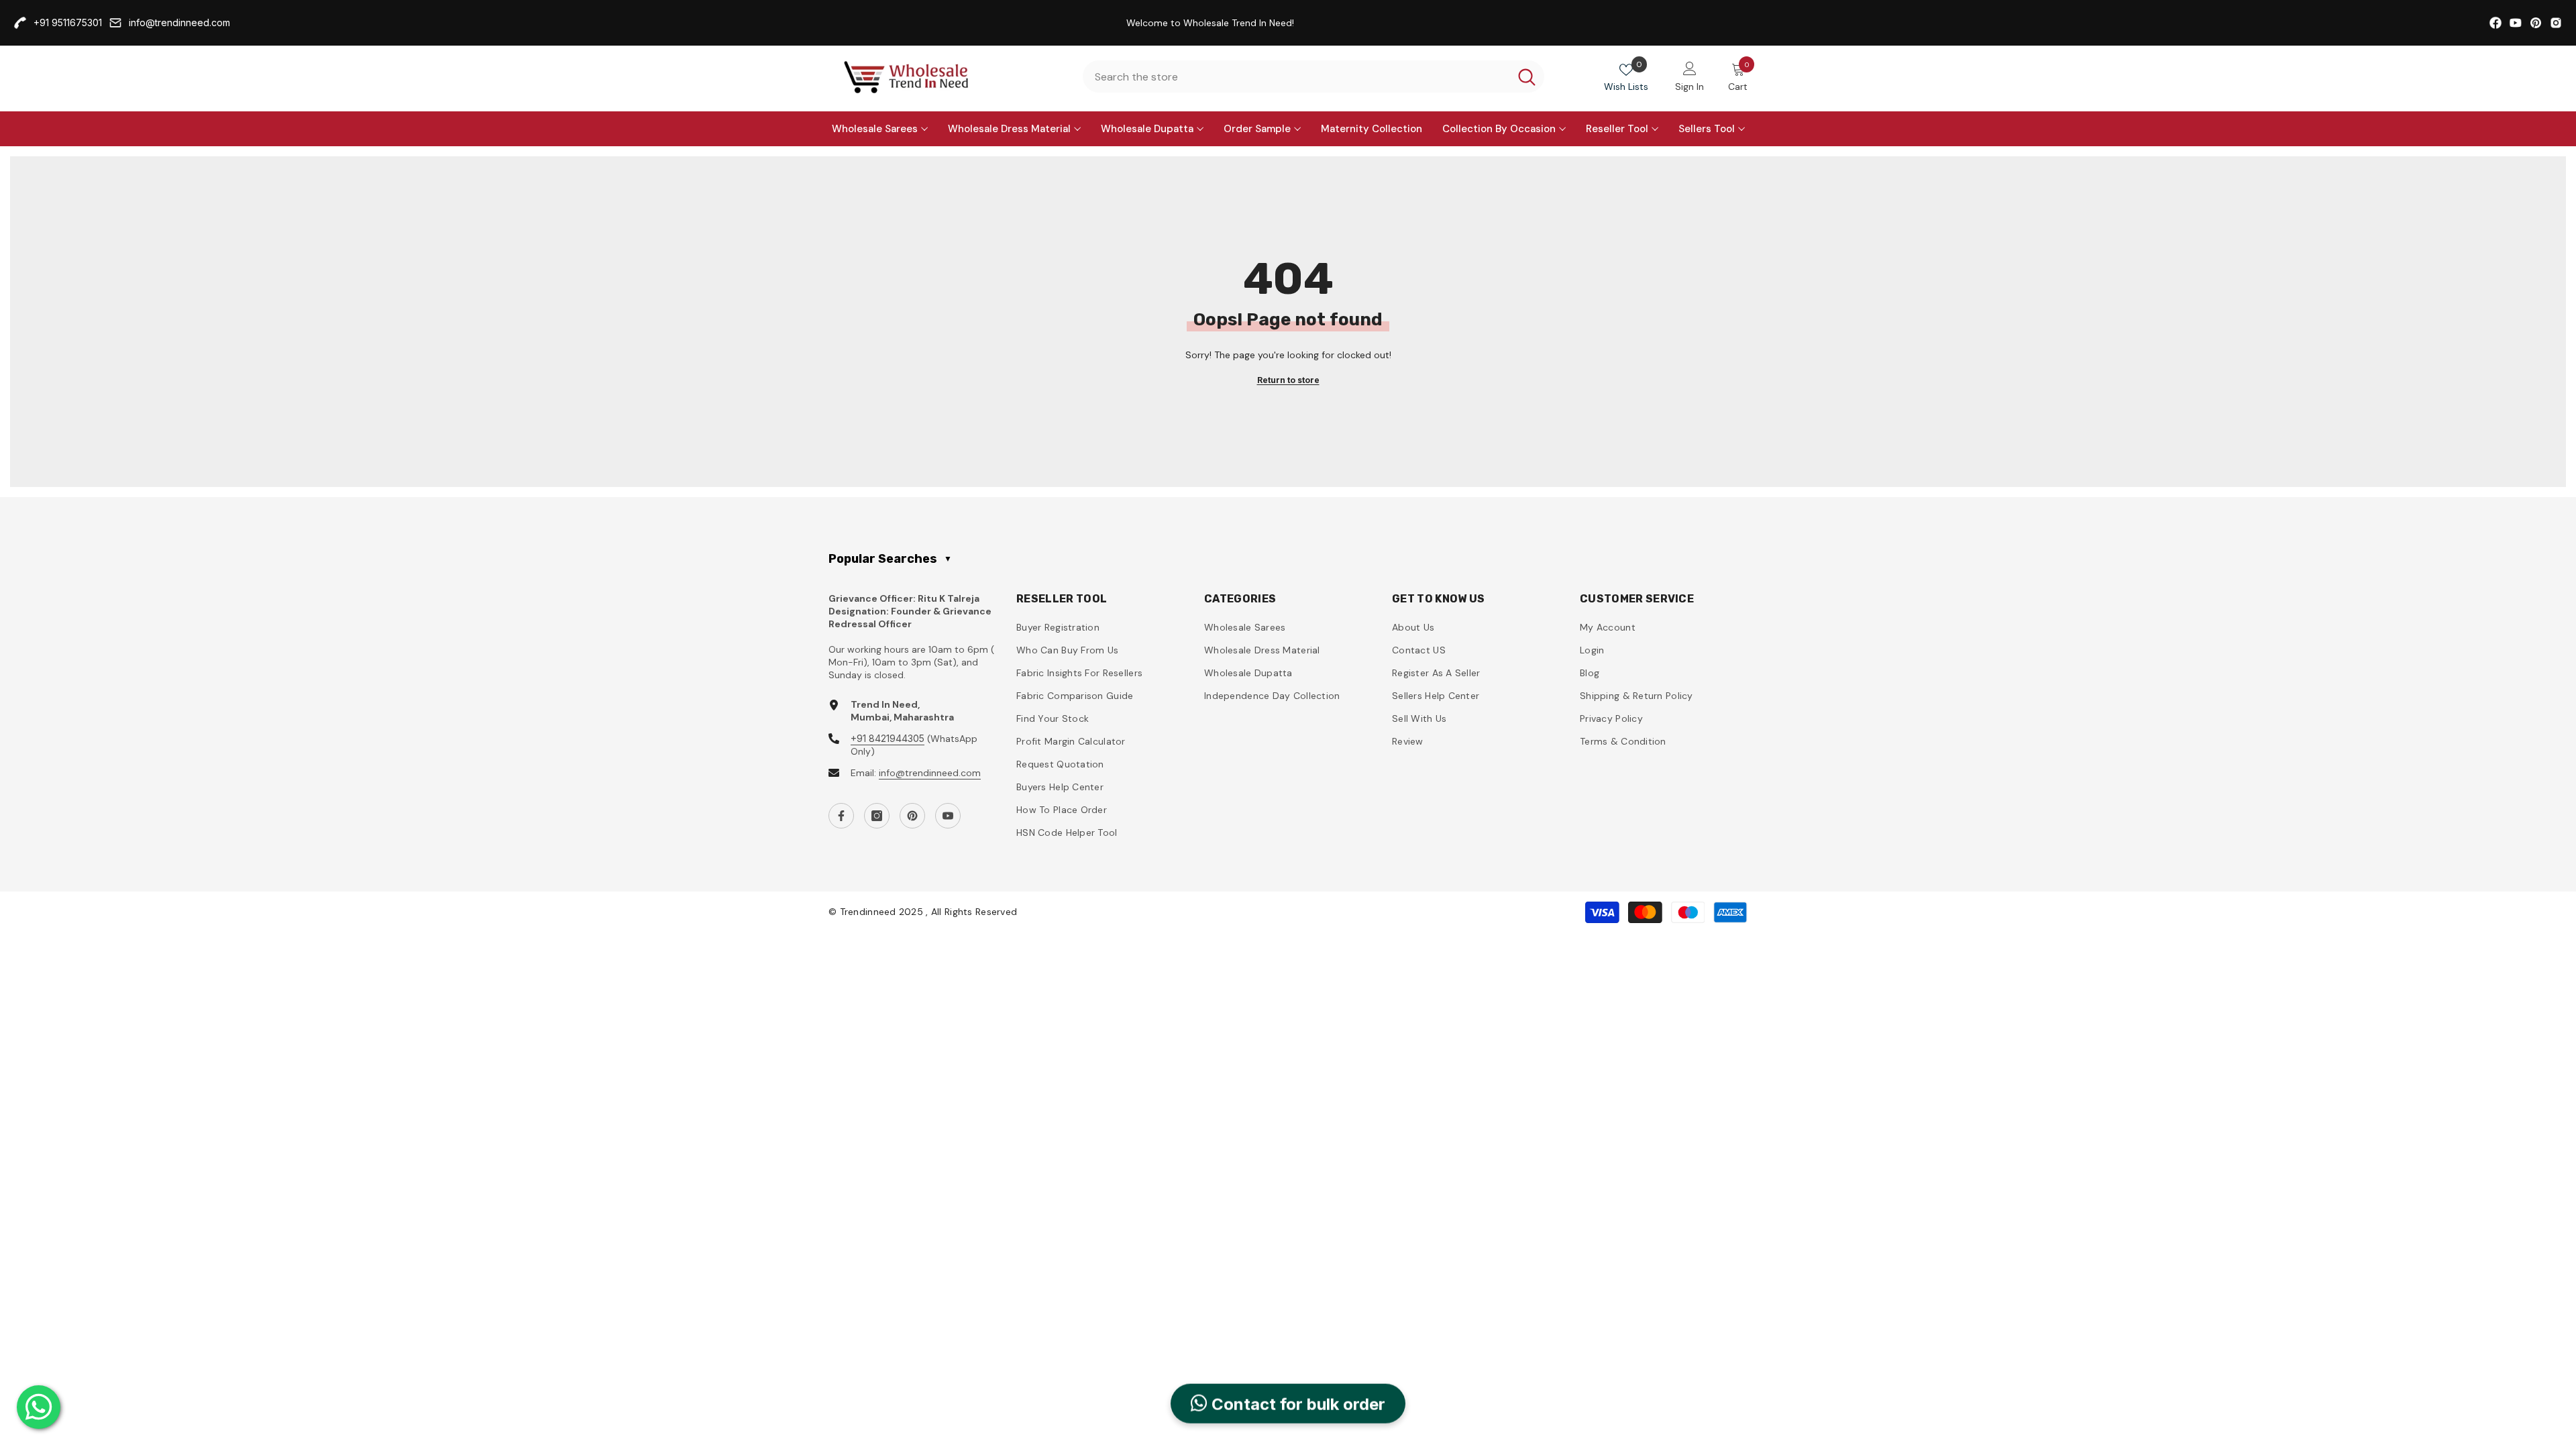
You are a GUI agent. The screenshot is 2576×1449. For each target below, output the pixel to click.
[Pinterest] (912, 816)
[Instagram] (877, 816)
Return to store (1288, 380)
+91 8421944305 (888, 738)
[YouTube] (948, 816)
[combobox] (1296, 76)
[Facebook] (841, 816)
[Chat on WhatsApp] (39, 1407)
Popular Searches (890, 559)
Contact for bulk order (1296, 1407)
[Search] (1313, 76)
